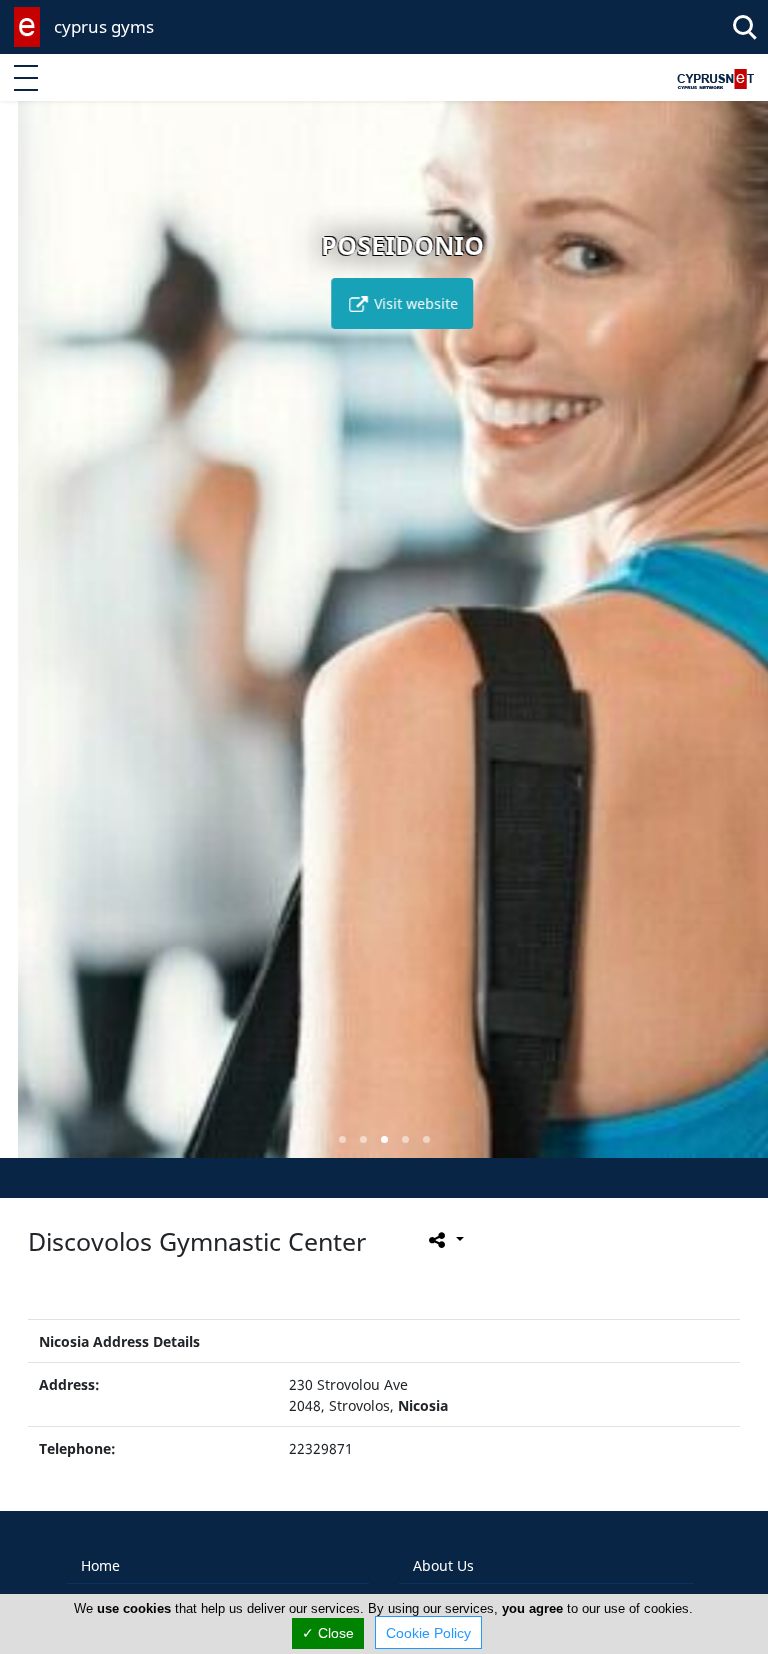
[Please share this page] (444, 1239)
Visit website (396, 303)
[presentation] (34, 643)
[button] (342, 1139)
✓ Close (328, 1633)
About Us (443, 1565)
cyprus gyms (104, 26)
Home (100, 1565)
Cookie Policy (428, 1633)
